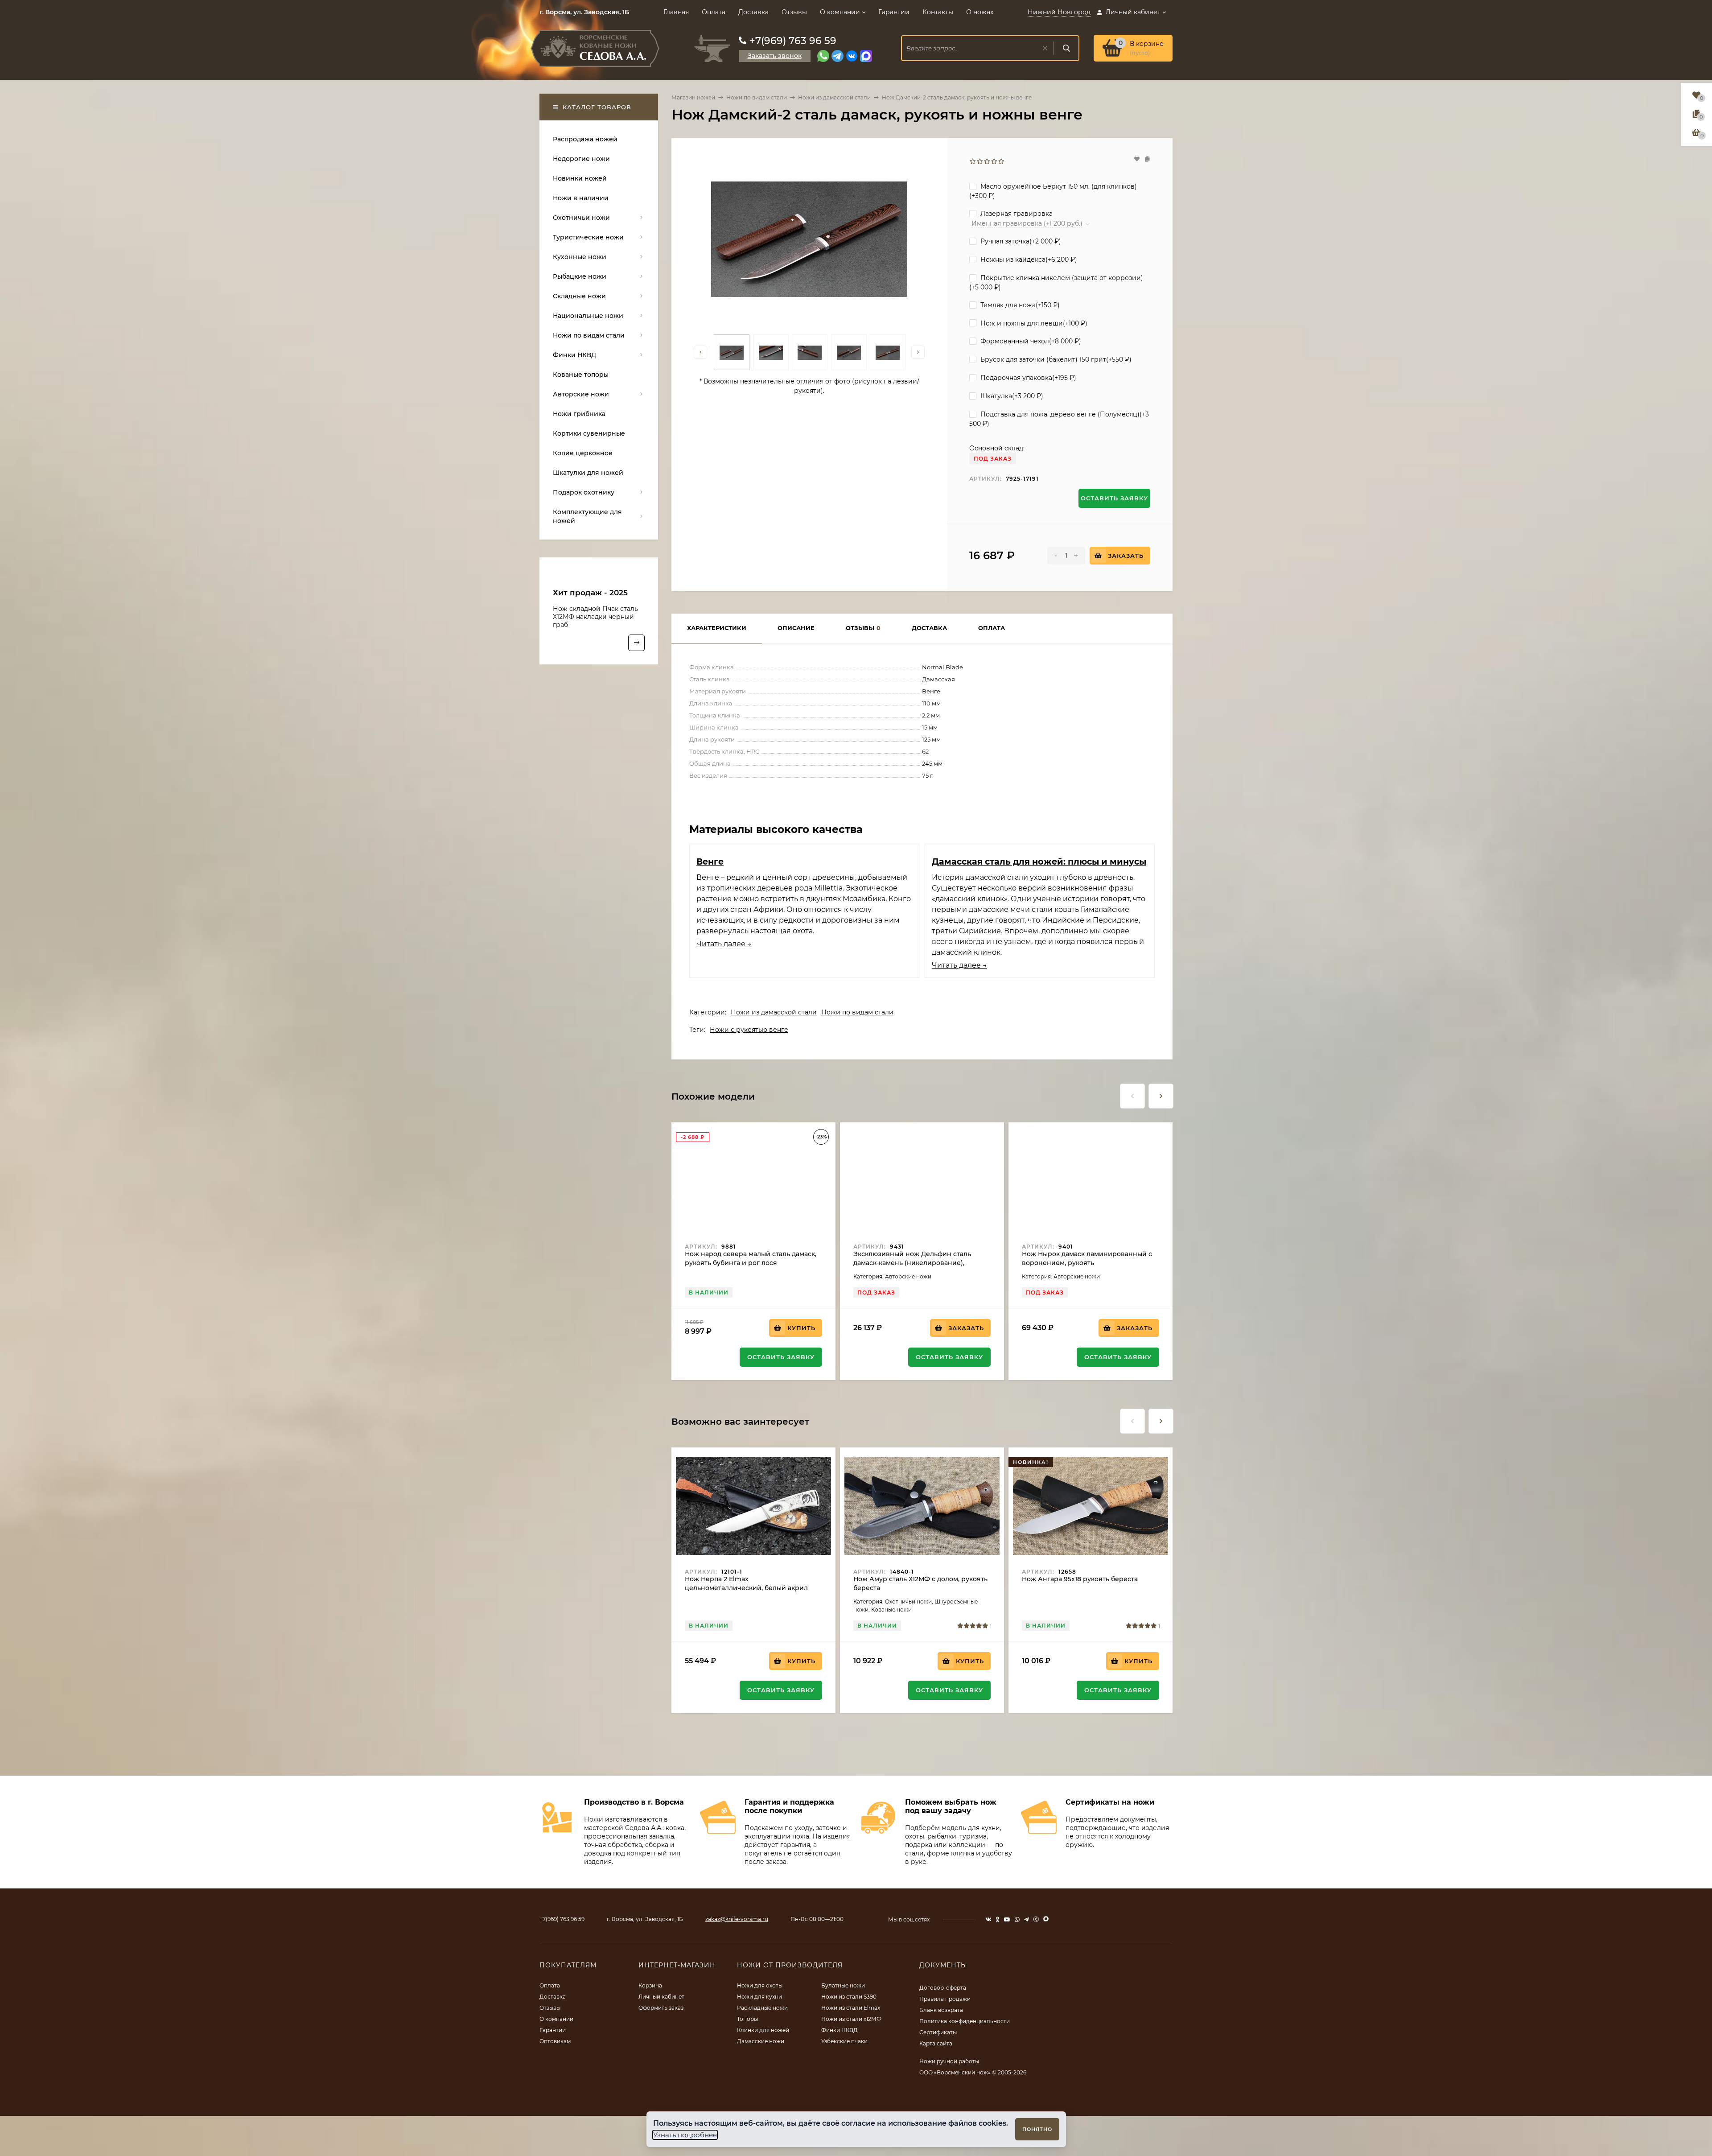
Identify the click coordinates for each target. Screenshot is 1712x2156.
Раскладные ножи (762, 2008)
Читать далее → (724, 944)
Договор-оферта (943, 1988)
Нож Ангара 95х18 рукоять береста (1080, 1579)
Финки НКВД (840, 2030)
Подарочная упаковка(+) (1027, 378)
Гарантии (894, 12)
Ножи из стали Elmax (851, 2008)
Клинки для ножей (763, 2030)
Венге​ (710, 862)
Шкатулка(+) (1011, 396)
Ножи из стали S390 (849, 1997)
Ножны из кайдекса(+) (1028, 260)
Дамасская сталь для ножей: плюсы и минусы (1039, 862)
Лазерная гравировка (1016, 214)
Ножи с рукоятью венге (749, 1030)
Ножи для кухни (759, 1997)
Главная (676, 12)
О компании (840, 12)
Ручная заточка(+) (1020, 241)
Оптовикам (555, 2041)
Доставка (753, 12)
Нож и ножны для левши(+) (1033, 323)
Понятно (1037, 2129)
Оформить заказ (661, 2008)
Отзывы (794, 12)
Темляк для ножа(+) (1019, 305)
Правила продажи (945, 1999)
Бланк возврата (941, 2010)
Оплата (714, 12)
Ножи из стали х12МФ (851, 2019)
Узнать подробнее (685, 2135)
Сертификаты (938, 2032)
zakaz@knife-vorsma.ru (737, 1919)
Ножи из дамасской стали (834, 97)
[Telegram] (837, 56)
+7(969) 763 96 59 (793, 41)
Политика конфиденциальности (965, 2021)
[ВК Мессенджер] (852, 56)
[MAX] (866, 56)
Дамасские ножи (761, 2041)
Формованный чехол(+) (1030, 341)
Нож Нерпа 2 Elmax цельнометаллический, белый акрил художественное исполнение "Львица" (750, 1588)
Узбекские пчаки (844, 2041)
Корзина (650, 1985)
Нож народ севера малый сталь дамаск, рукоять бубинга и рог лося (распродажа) (751, 1263)
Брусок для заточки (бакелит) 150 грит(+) (1055, 359)
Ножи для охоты (760, 1985)
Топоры (747, 2019)
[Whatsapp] (823, 56)
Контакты (938, 12)
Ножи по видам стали (757, 97)
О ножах (980, 12)
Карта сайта (936, 2043)
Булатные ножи (843, 1985)
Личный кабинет (661, 1997)
